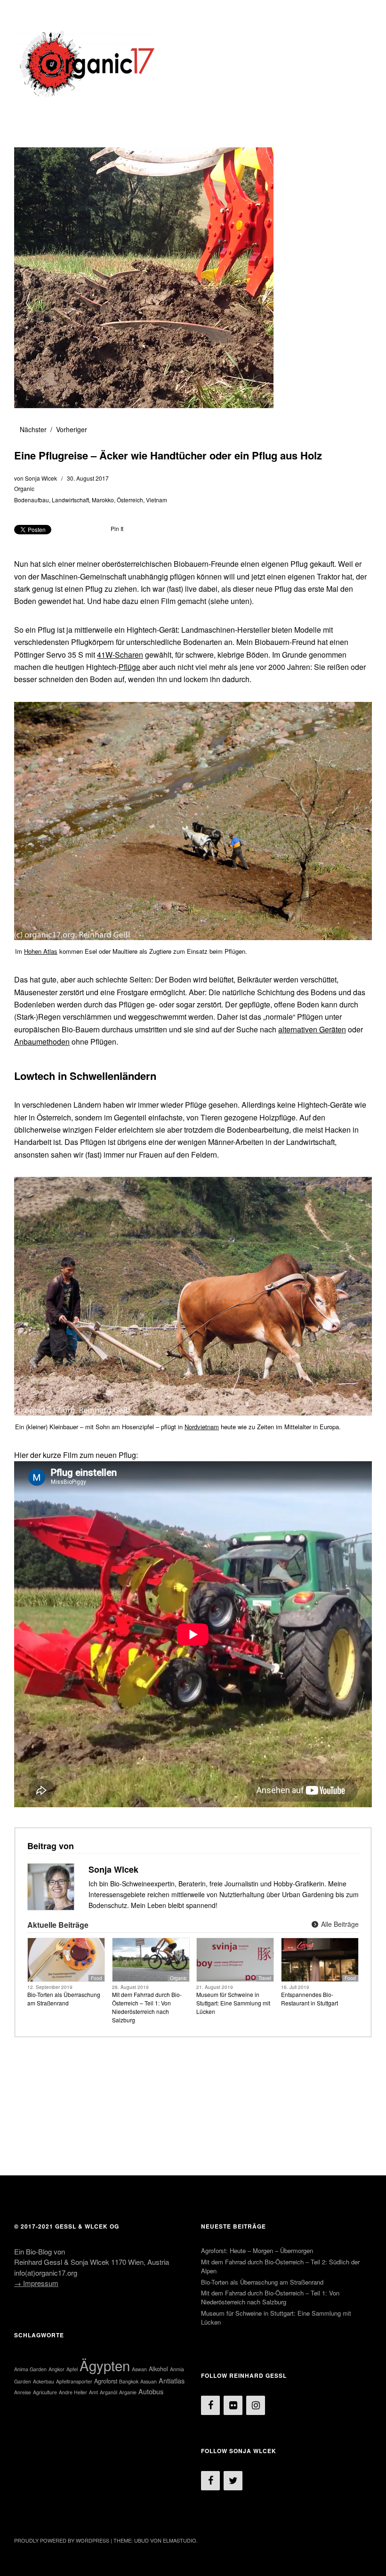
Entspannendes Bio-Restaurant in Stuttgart (310, 1999)
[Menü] (26, 14)
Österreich (130, 500)
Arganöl (109, 2392)
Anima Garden (30, 2369)
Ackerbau (44, 2381)
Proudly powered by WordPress (62, 2540)
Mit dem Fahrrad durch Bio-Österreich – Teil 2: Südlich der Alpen (280, 2266)
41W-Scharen (120, 655)
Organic (24, 488)
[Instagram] (256, 2405)
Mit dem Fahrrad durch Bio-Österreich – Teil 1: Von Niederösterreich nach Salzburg (147, 2007)
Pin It (117, 528)
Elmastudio (180, 2540)
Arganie (128, 2392)
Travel (265, 1978)
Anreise (23, 2392)
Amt (93, 2392)
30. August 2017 (88, 478)
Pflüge (129, 667)
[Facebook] (210, 2405)
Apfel (72, 2369)
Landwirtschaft (70, 500)
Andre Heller (73, 2392)
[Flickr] (233, 2405)
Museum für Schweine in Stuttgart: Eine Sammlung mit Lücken (233, 2003)
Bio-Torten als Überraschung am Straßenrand (64, 1999)
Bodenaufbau (32, 500)
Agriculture (45, 2392)
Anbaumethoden (42, 1042)
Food (96, 1978)
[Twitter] (233, 2481)
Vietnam (157, 500)
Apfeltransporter (74, 2381)
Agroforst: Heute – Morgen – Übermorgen (257, 2250)
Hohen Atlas (41, 951)
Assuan (149, 2381)
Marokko (103, 500)
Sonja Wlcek (41, 478)
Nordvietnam (202, 1427)
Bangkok (129, 2381)
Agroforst (106, 2381)
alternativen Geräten (312, 1029)
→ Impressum (36, 2283)
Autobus (151, 2391)
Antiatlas (172, 2380)
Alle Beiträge (339, 1924)
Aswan (139, 2369)
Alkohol (158, 2369)
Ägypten (105, 2365)
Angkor (56, 2369)
